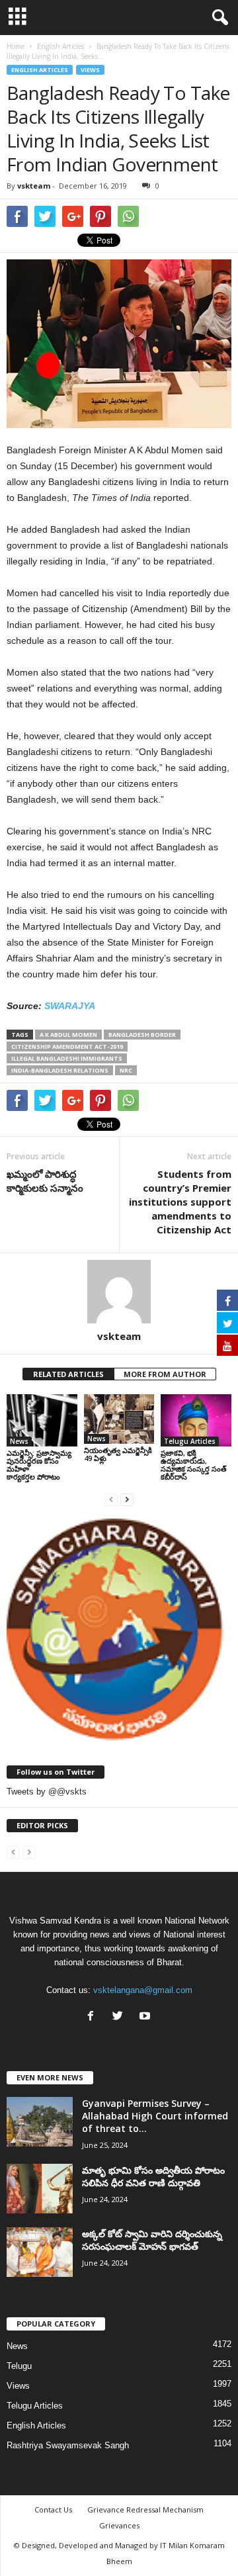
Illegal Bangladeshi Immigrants (67, 1058)
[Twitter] (121, 2017)
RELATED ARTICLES (68, 1374)
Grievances (119, 2525)
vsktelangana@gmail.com (143, 1990)
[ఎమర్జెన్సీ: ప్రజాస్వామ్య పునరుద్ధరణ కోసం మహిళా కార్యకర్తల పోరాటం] (42, 1421)
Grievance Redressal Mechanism (145, 2509)
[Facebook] (94, 2017)
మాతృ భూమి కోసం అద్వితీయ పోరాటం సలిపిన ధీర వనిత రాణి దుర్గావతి (153, 2176)
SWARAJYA (70, 1006)
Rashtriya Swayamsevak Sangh (68, 2445)
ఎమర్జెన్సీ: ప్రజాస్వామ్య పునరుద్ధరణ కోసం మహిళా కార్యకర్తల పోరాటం (39, 1465)
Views (90, 70)
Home (16, 46)
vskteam (34, 186)
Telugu (19, 2366)
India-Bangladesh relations (60, 1070)
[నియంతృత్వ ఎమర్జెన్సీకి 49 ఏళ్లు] (119, 1419)
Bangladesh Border (142, 1035)
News (19, 1441)
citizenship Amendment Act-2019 (67, 1046)
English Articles (40, 70)
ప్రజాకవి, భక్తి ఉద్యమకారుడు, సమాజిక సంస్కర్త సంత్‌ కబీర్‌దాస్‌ (194, 1465)
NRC (126, 1070)
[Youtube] (146, 2017)
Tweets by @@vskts (47, 1792)
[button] (218, 18)
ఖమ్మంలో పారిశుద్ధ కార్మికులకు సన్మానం (45, 1181)
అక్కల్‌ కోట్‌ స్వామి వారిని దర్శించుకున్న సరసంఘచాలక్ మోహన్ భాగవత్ (152, 2240)
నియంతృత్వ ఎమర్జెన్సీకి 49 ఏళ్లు (118, 1454)
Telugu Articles (190, 1441)
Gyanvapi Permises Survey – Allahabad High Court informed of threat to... (155, 2116)
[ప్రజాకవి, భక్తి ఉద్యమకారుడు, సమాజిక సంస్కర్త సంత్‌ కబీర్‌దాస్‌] (196, 1421)
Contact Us (53, 2509)
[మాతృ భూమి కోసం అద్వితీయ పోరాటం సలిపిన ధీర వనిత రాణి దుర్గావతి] (40, 2189)
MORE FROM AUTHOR (165, 1374)
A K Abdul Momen (68, 1035)
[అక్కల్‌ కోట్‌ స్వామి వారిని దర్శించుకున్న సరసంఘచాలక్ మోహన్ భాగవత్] (40, 2252)
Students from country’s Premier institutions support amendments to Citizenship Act (180, 1202)
